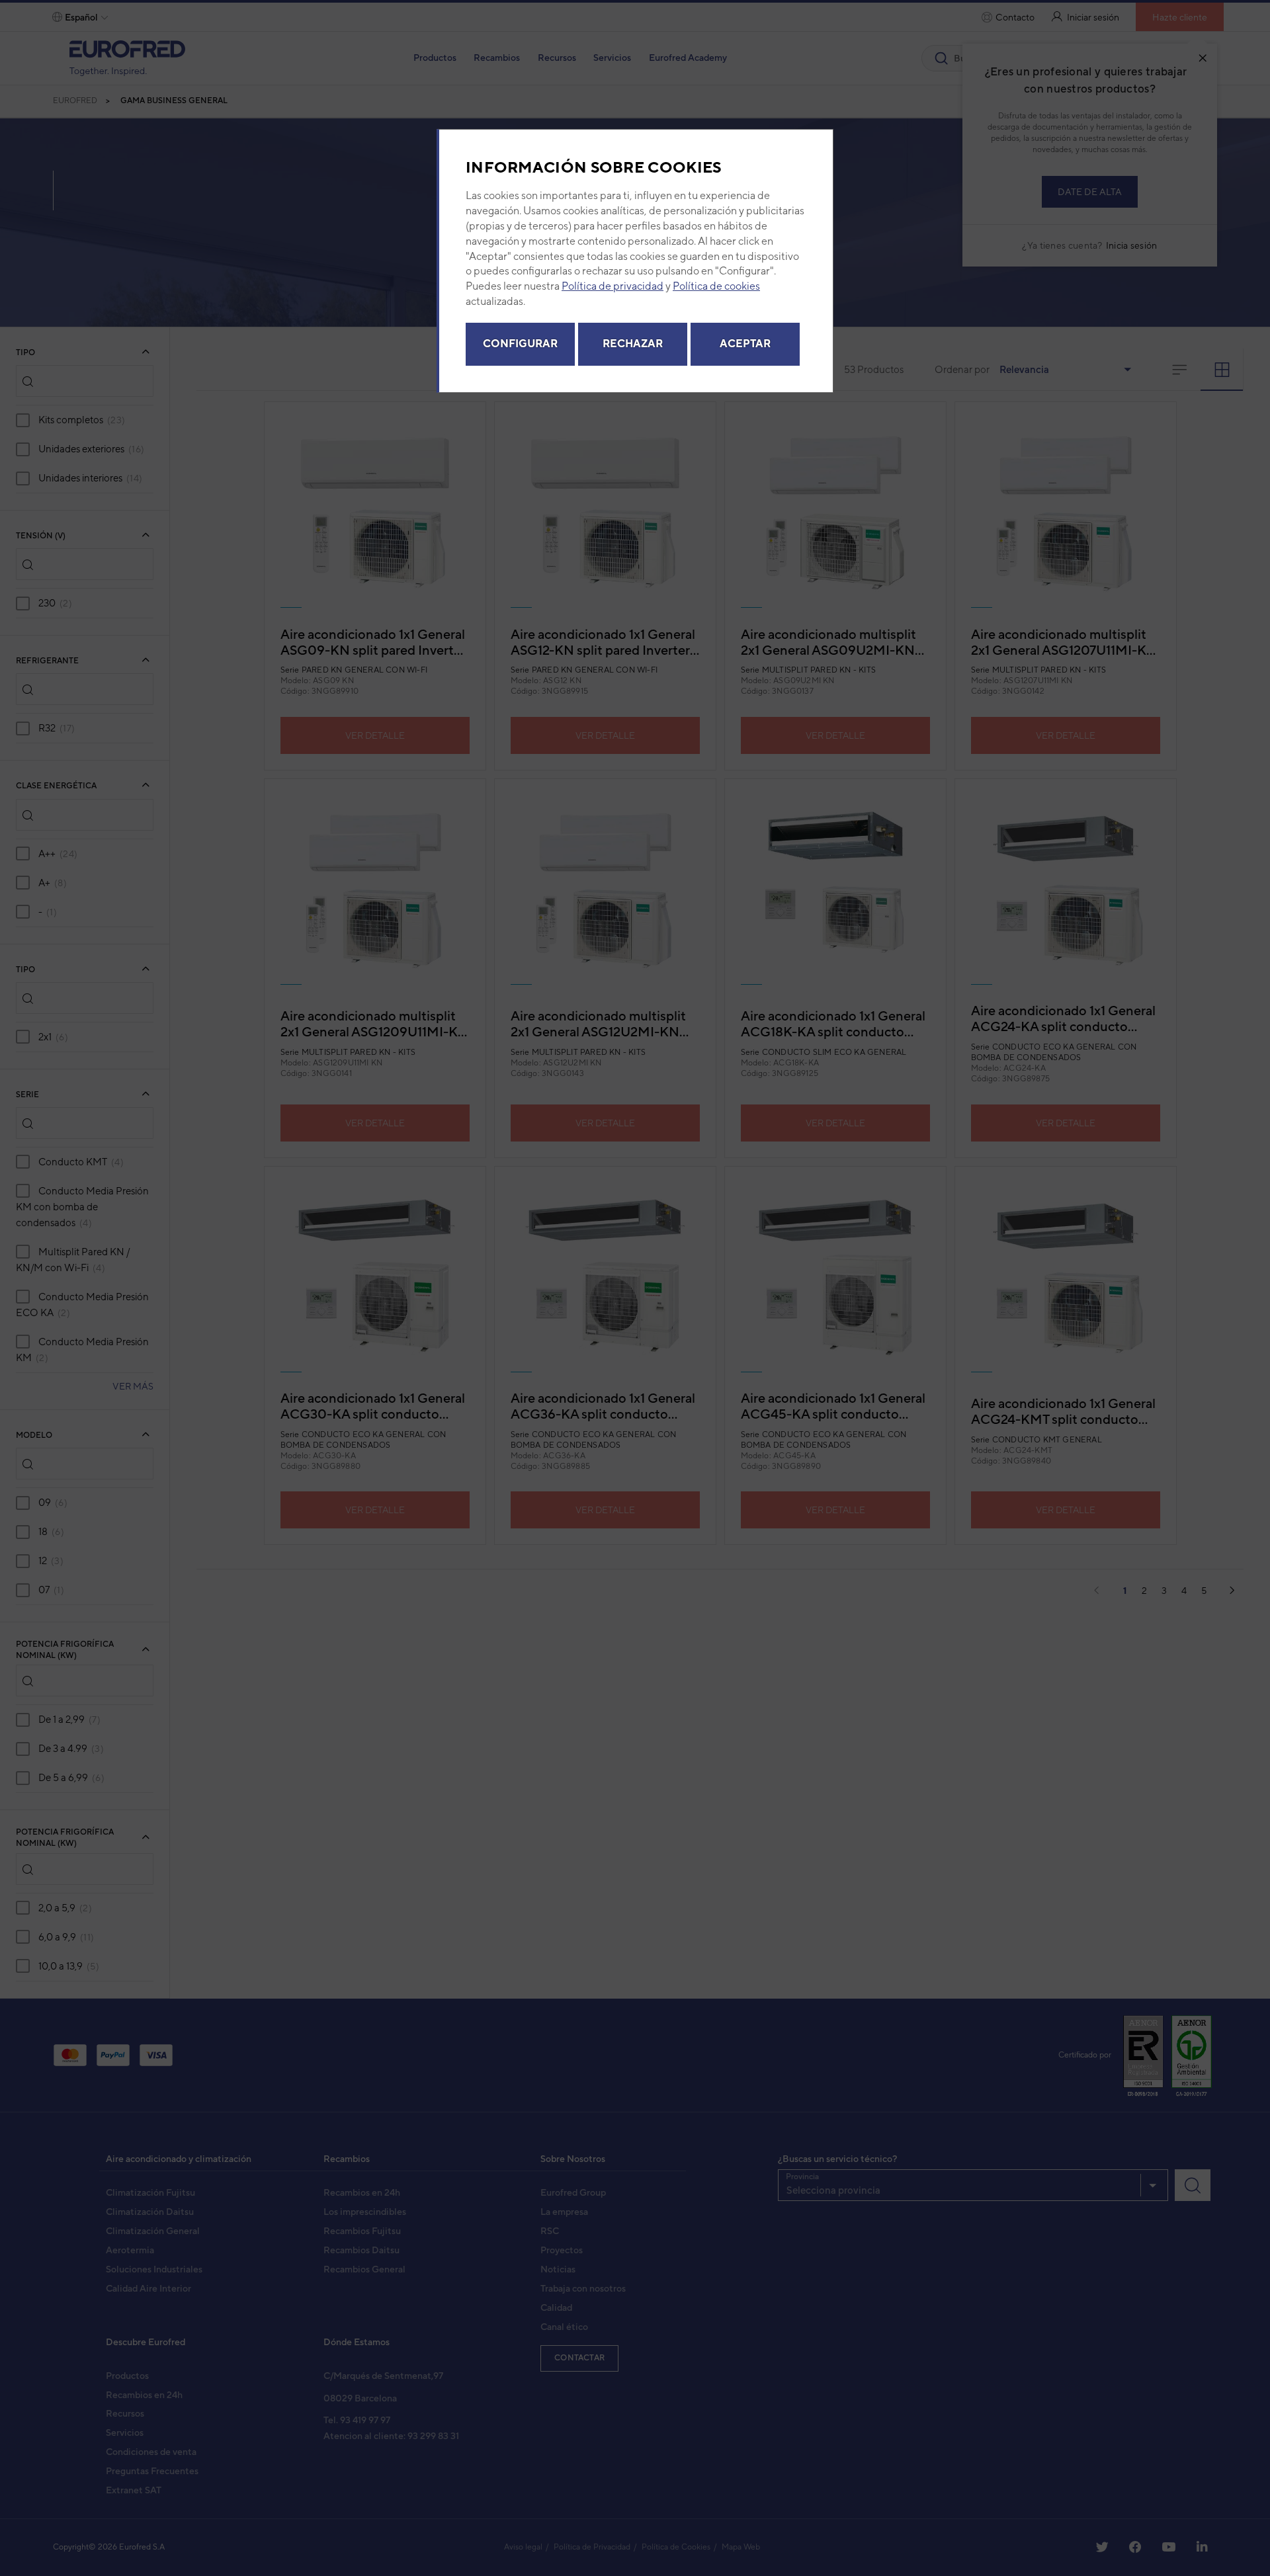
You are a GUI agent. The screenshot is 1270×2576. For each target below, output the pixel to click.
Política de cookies (716, 286)
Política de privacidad (613, 286)
